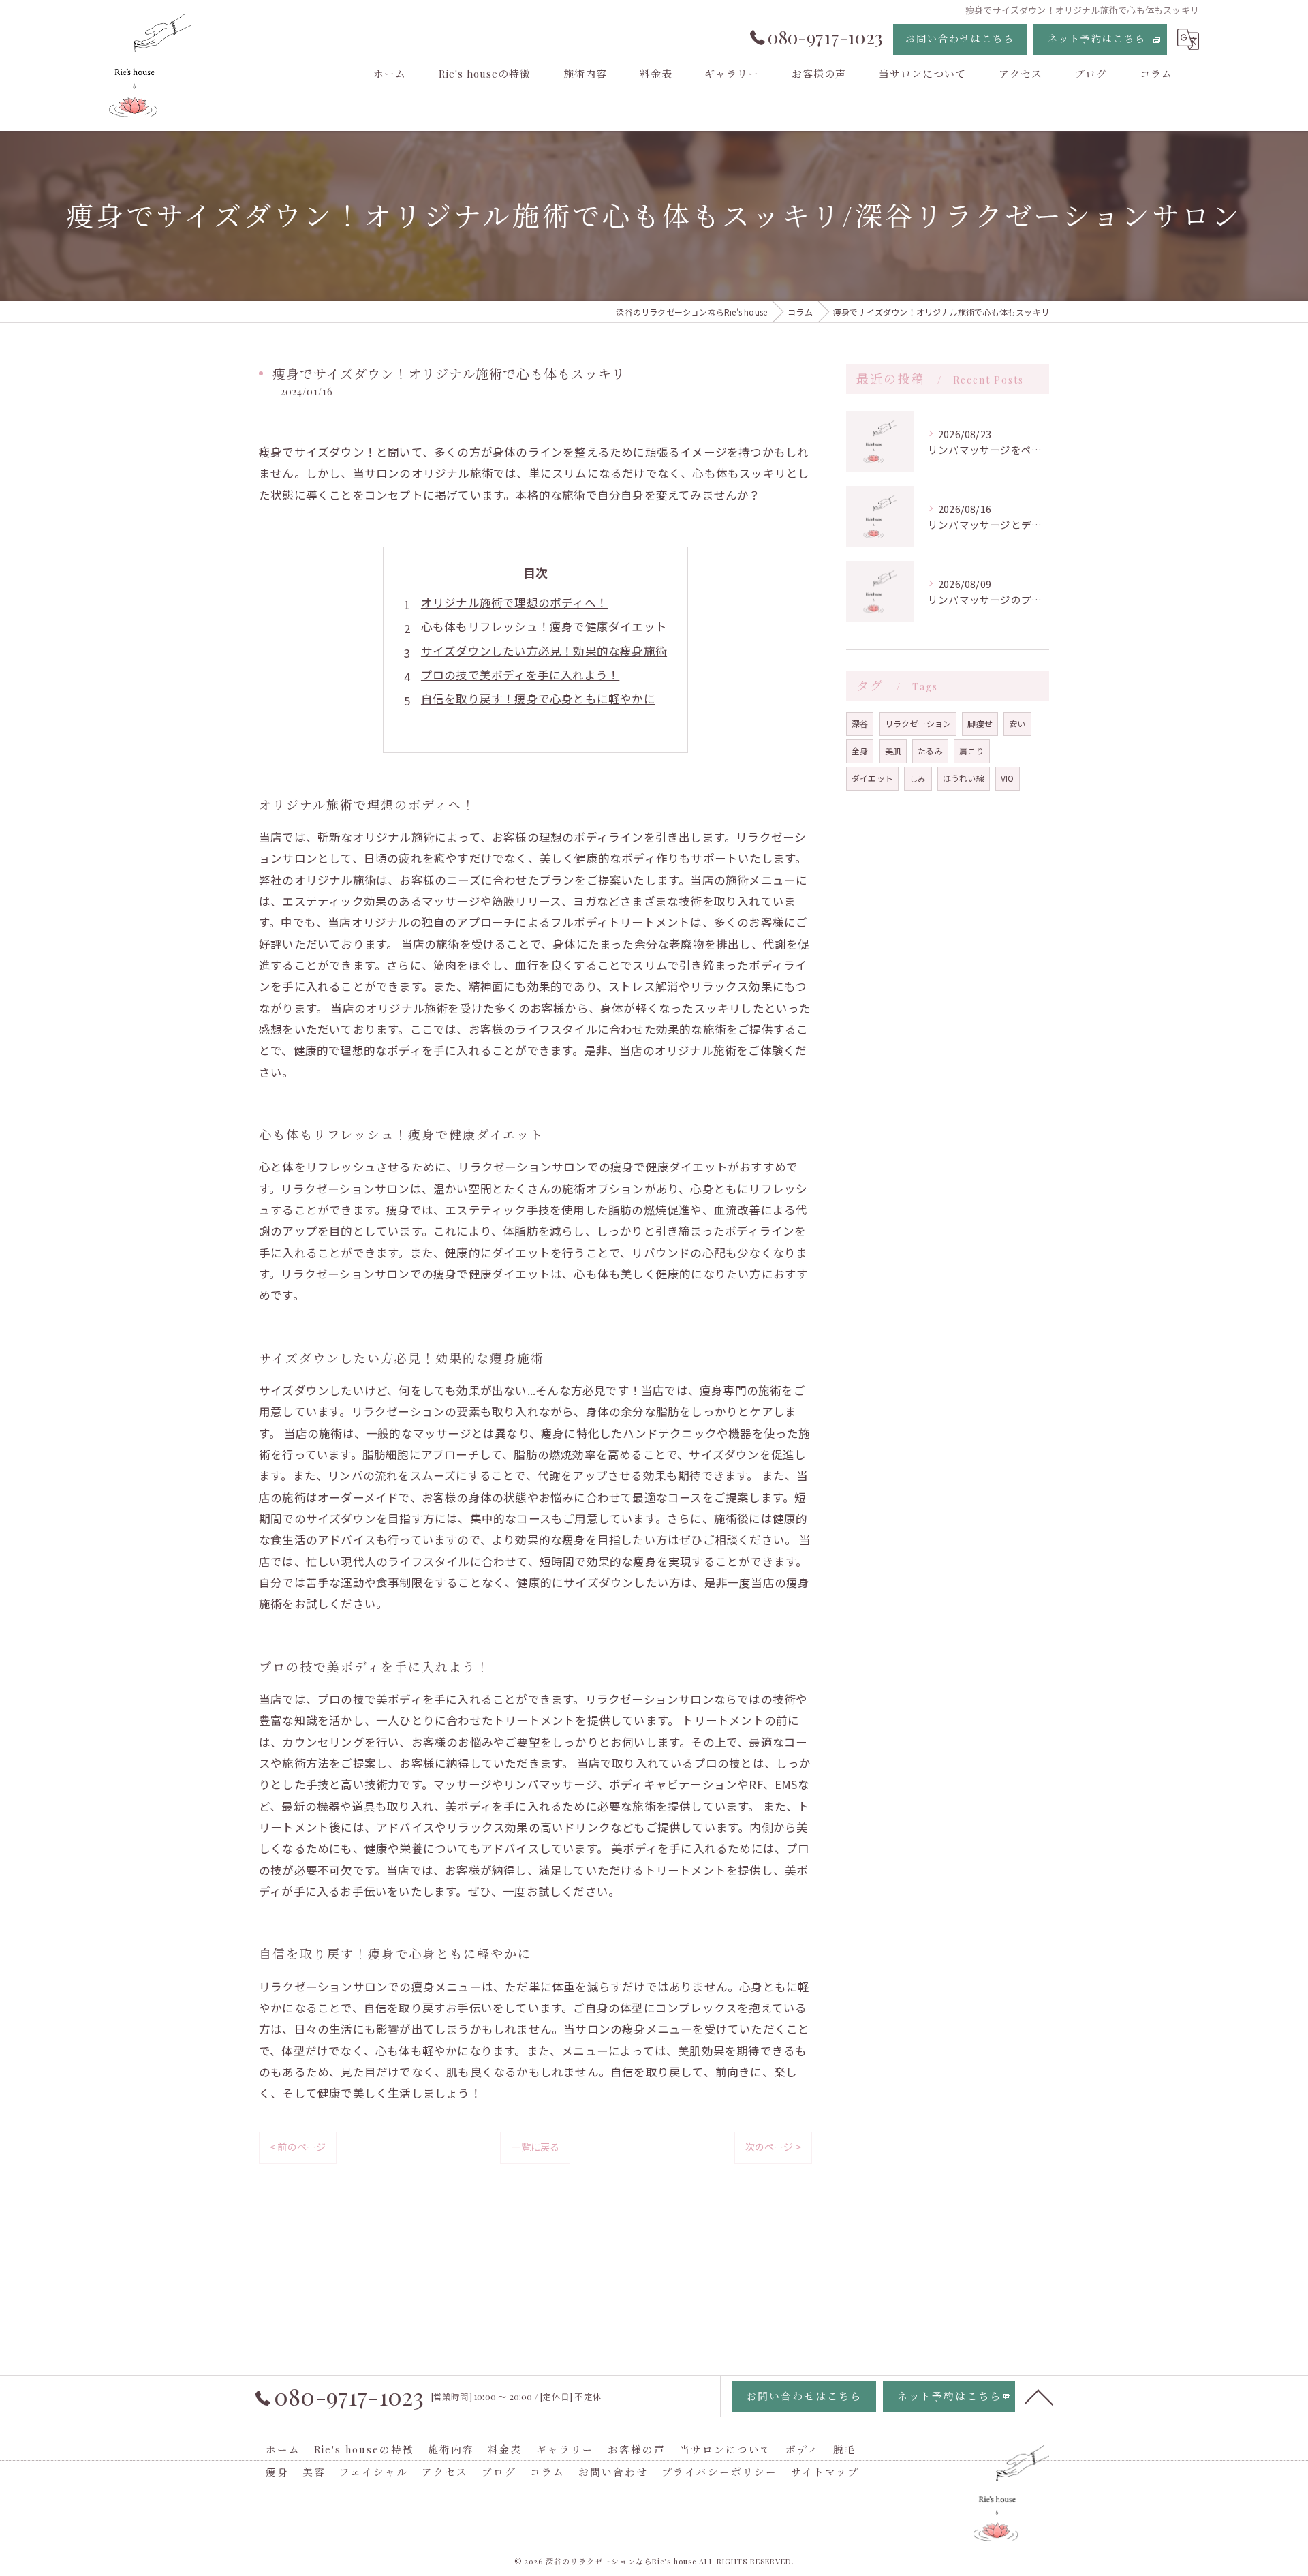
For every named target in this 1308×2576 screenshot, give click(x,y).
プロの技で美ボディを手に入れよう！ (520, 675)
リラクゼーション (918, 723)
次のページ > (773, 2147)
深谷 (860, 723)
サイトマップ (825, 2472)
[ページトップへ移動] (1039, 2396)
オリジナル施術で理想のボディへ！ (514, 602)
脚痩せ (980, 723)
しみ (918, 778)
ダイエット (872, 778)
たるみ (930, 751)
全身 (860, 751)
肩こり (972, 751)
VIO (1008, 778)
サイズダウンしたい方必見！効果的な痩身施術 (544, 651)
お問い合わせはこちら (960, 39)
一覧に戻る (535, 2147)
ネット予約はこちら (1097, 39)
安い (1017, 723)
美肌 (893, 751)
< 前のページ (298, 2147)
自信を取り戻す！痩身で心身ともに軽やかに (538, 699)
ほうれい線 (964, 778)
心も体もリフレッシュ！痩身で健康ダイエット (544, 626)
